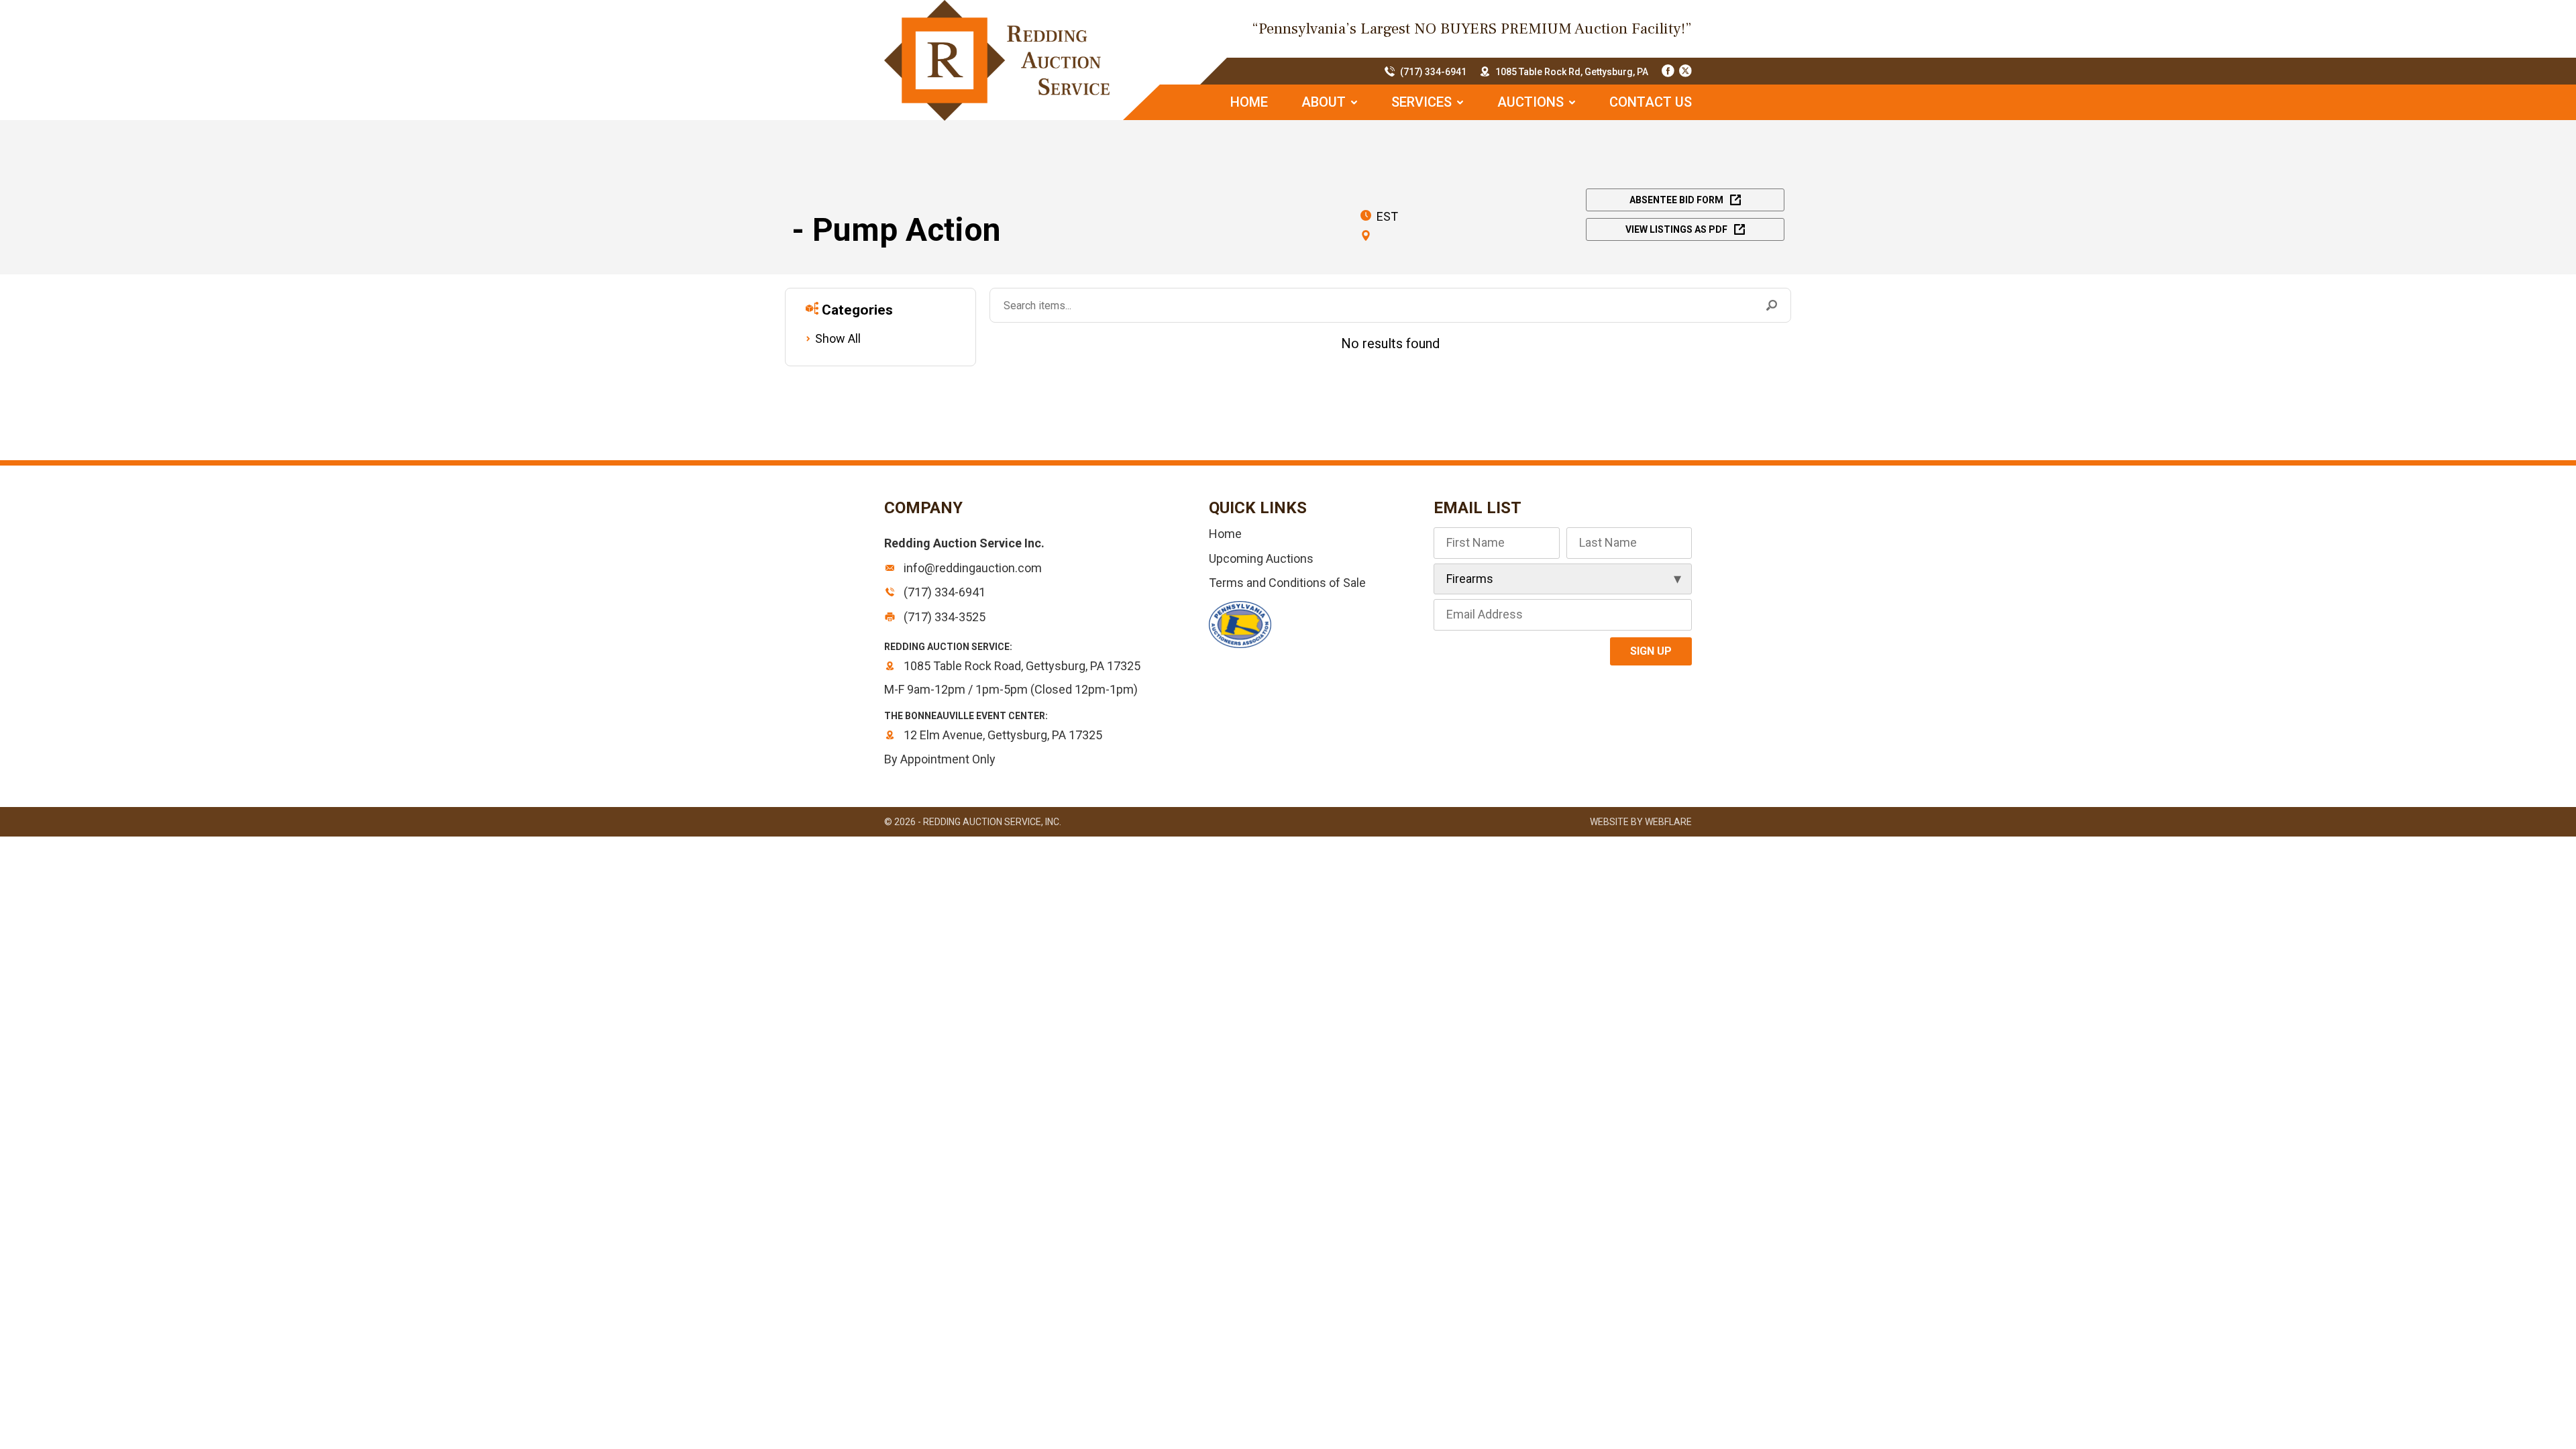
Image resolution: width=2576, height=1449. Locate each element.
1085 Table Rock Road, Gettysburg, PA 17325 (1021, 666)
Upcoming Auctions (1261, 558)
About (1325, 102)
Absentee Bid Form (1676, 200)
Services (1423, 102)
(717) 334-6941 (1433, 72)
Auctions (1532, 102)
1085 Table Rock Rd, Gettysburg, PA (1572, 72)
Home (1249, 102)
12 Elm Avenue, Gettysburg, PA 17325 (1002, 735)
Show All (838, 338)
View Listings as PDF (1676, 229)
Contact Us (1651, 102)
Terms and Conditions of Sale (1287, 583)
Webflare (1668, 822)
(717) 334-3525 (943, 617)
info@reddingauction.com (971, 568)
